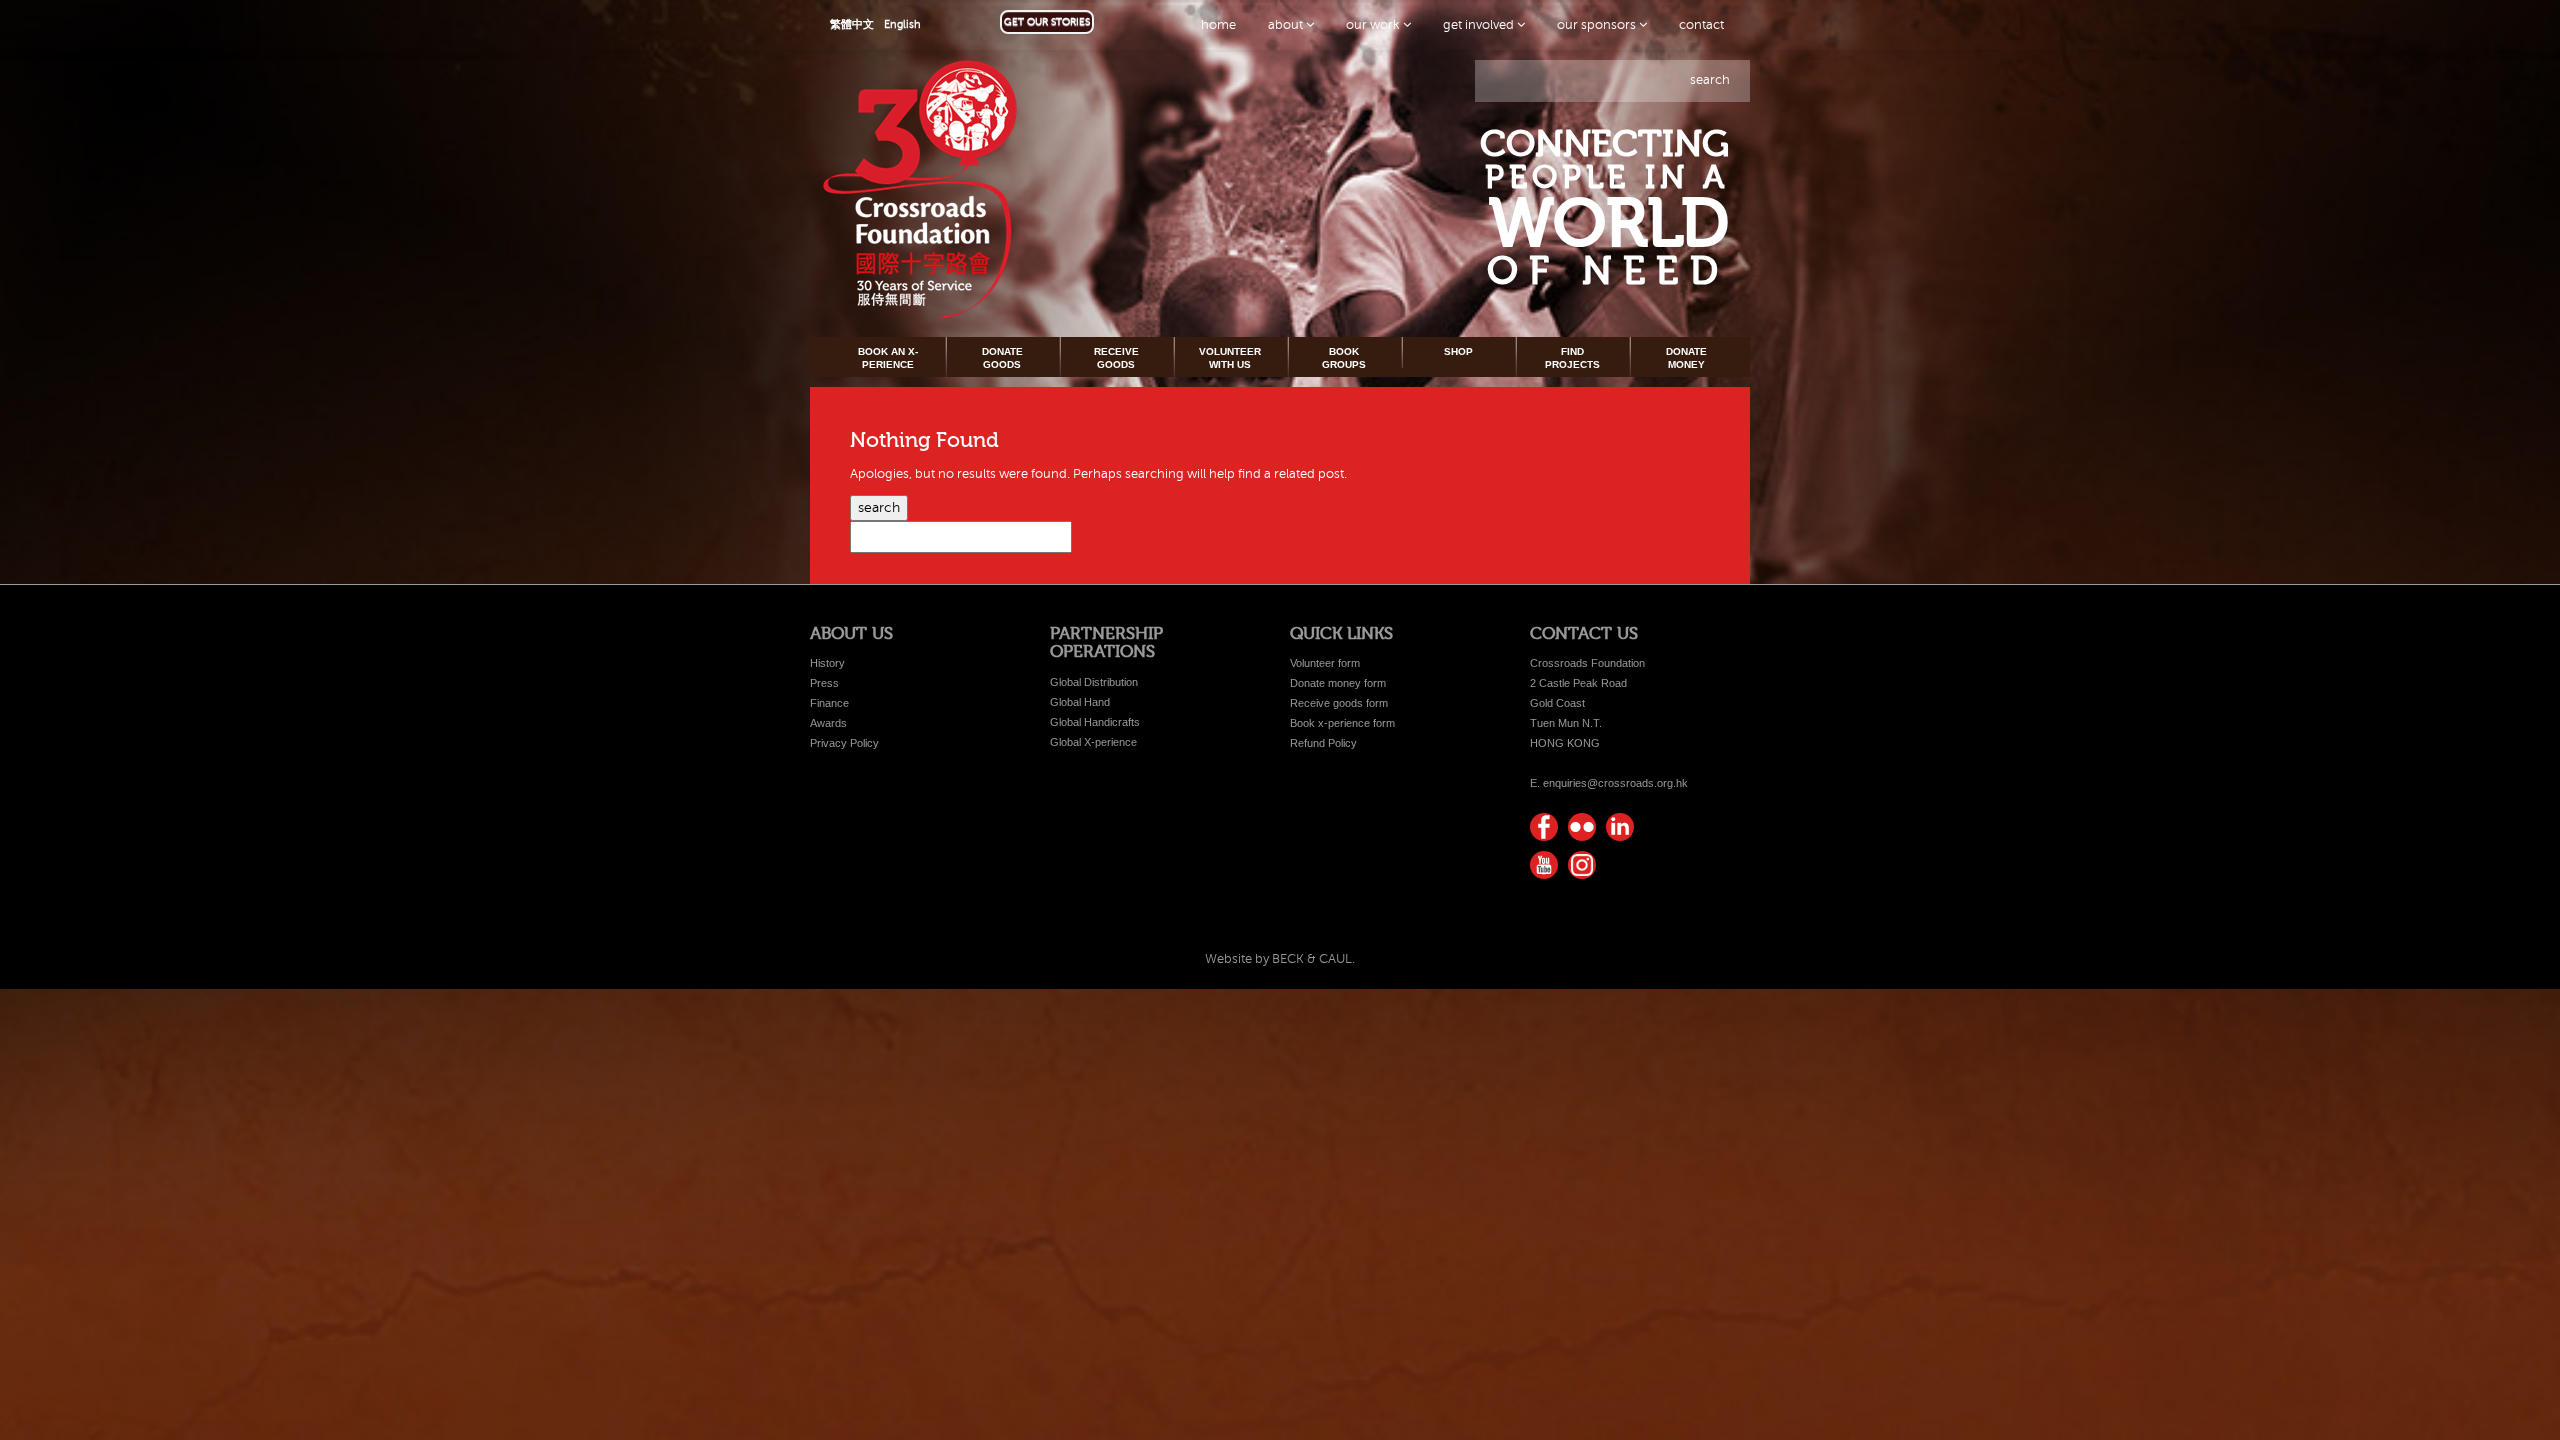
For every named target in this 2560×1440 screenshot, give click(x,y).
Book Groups (1344, 357)
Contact (1701, 25)
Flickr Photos (1582, 827)
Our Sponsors (1598, 25)
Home (1218, 25)
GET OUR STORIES (1047, 21)
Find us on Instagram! (1582, 865)
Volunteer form (1325, 663)
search (1710, 80)
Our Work (1374, 25)
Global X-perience (1093, 742)
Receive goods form (1339, 703)
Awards (828, 723)
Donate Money (1686, 357)
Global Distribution (1094, 682)
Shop (1458, 351)
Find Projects (1572, 357)
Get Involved (1480, 25)
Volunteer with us (1230, 357)
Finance (829, 703)
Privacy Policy (844, 743)
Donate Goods (1002, 357)
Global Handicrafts (1095, 722)
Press (824, 683)
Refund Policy (1323, 743)
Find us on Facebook (1544, 827)
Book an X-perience (888, 357)
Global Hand (1080, 702)
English (902, 24)
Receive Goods (1116, 357)
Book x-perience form (1342, 723)
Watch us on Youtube (1544, 865)
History (827, 663)
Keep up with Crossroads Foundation (1620, 827)
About (1287, 25)
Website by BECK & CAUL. (1280, 959)
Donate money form (1338, 683)
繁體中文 (852, 24)
